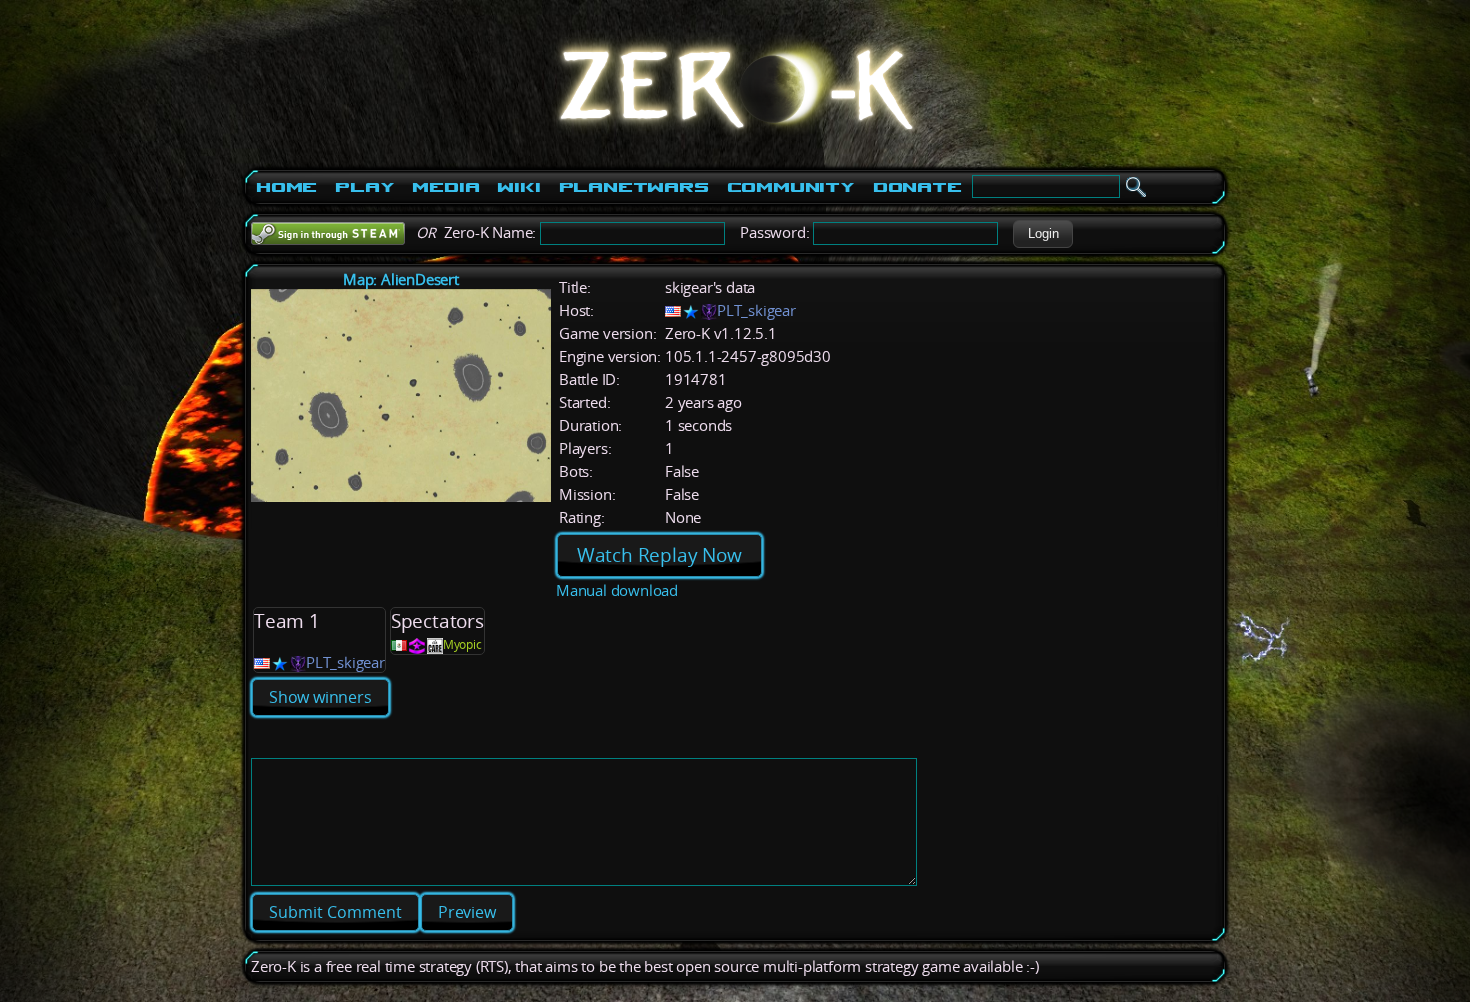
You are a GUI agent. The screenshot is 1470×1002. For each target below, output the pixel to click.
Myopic (462, 644)
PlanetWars (634, 187)
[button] (1043, 234)
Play (364, 187)
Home (286, 187)
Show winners (320, 697)
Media (445, 187)
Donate (917, 187)
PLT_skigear (756, 310)
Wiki (518, 187)
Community (791, 187)
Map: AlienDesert (401, 279)
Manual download (617, 590)
